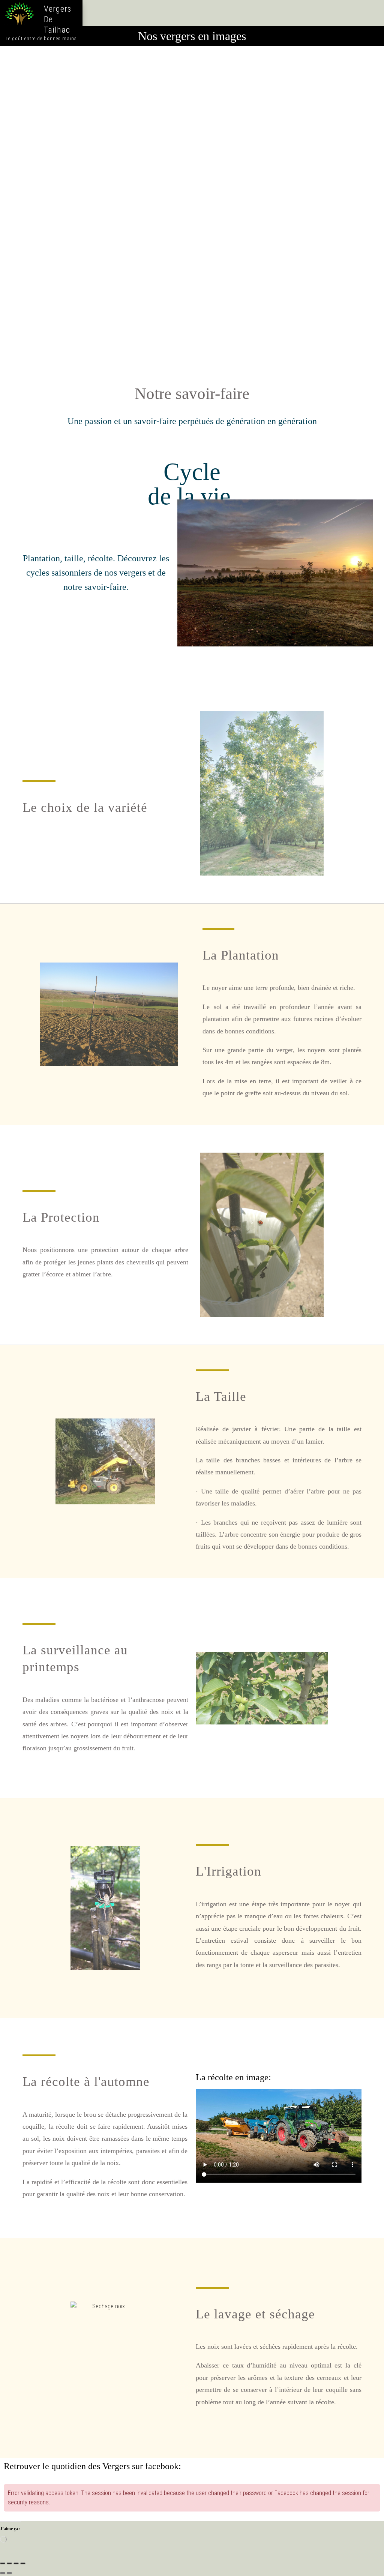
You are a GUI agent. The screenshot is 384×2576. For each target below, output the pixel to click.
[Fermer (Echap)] (23, 2563)
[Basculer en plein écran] (9, 2563)
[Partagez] (16, 2563)
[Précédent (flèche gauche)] (3, 2573)
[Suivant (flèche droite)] (9, 2573)
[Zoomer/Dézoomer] (3, 2563)
